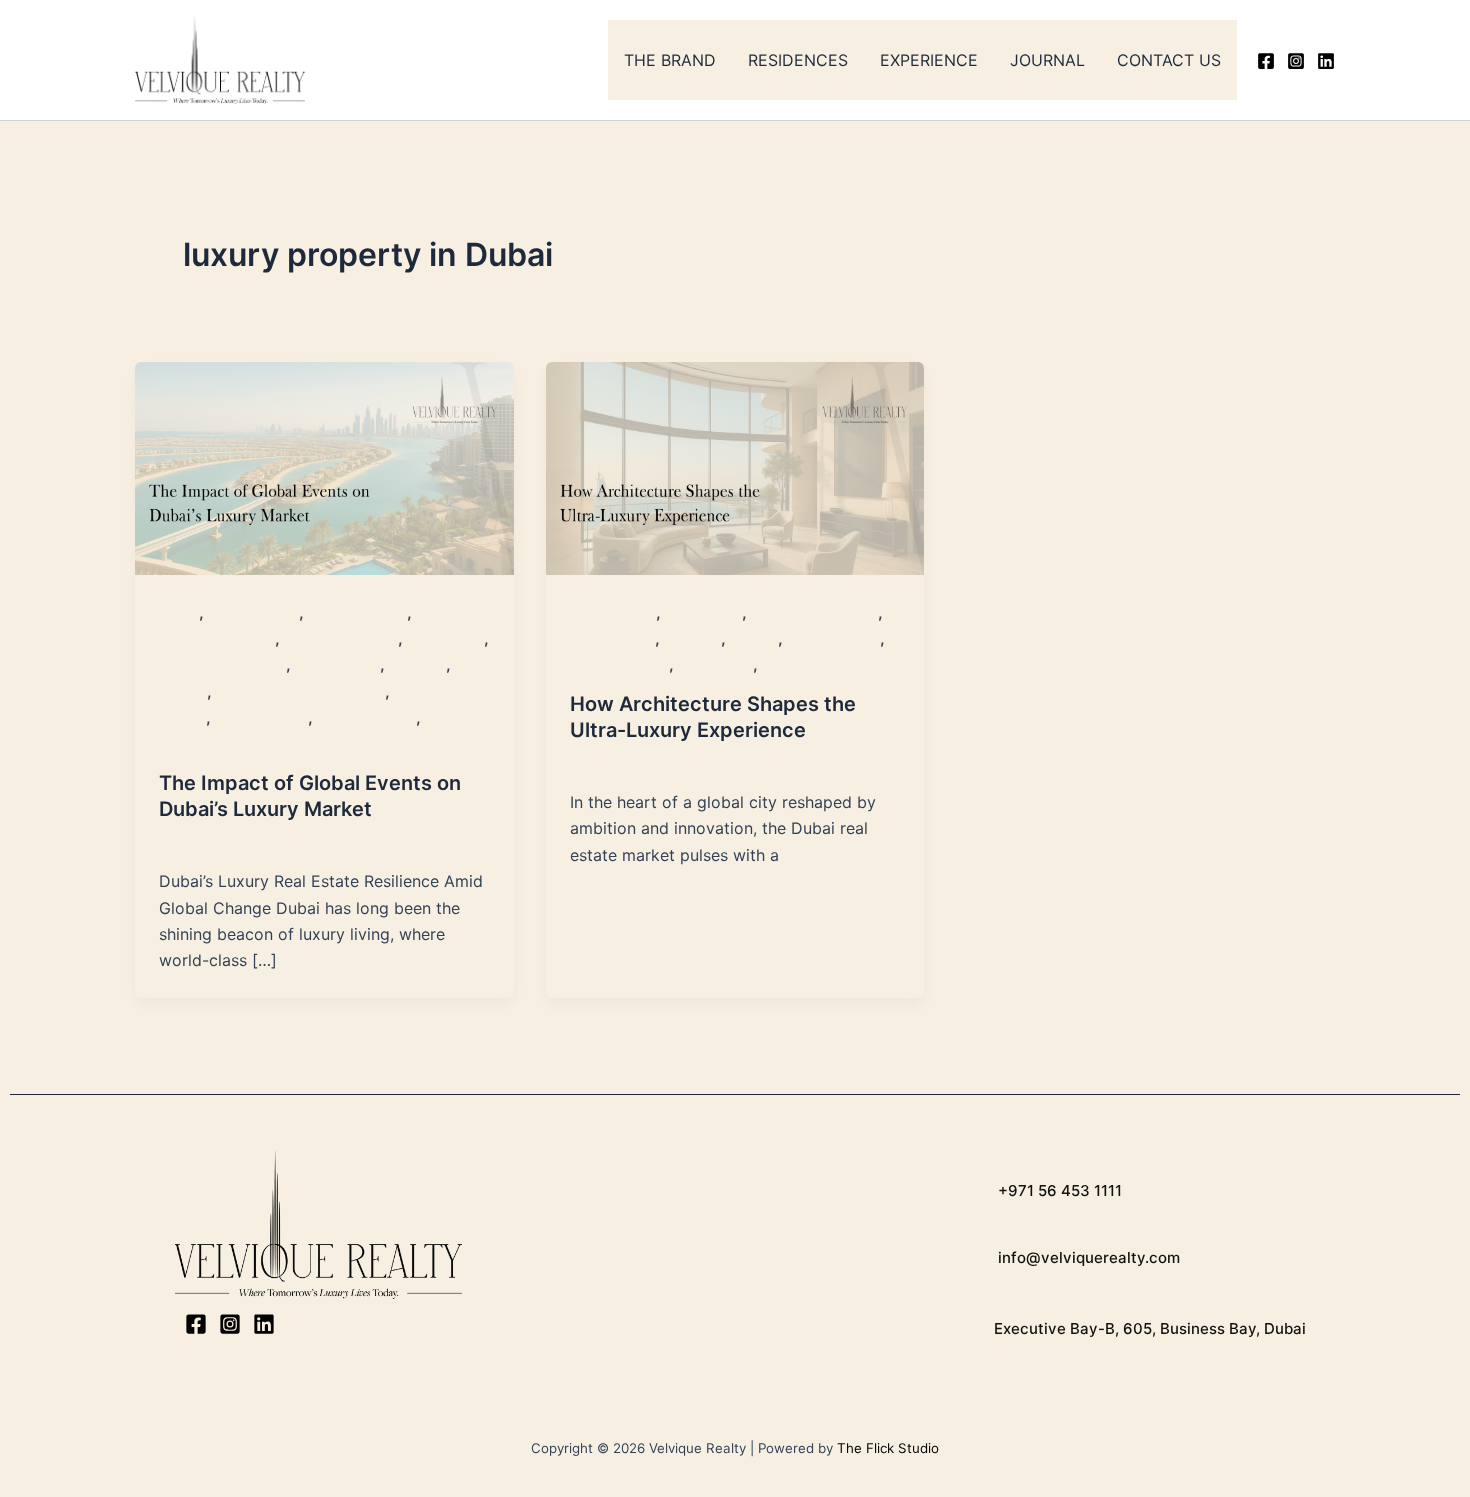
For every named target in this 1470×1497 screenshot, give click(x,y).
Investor (417, 664)
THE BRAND (670, 60)
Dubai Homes (253, 612)
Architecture (613, 612)
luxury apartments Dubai (300, 691)
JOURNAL (1047, 60)
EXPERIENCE (929, 60)
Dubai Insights (357, 612)
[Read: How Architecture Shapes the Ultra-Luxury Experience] (735, 466)
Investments (337, 664)
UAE (776, 664)
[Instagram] (1296, 61)
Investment (445, 638)
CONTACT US (1169, 60)
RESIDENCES (798, 60)
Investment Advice (222, 664)
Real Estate (715, 664)
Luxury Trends (366, 717)
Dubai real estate (341, 638)
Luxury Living (261, 717)
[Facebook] (1266, 61)
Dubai (179, 612)
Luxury (183, 691)
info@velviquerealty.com (1087, 1257)
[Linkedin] (1326, 61)
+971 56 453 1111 (1058, 1190)
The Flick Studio (888, 1448)
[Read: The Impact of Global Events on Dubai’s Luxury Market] (324, 466)
